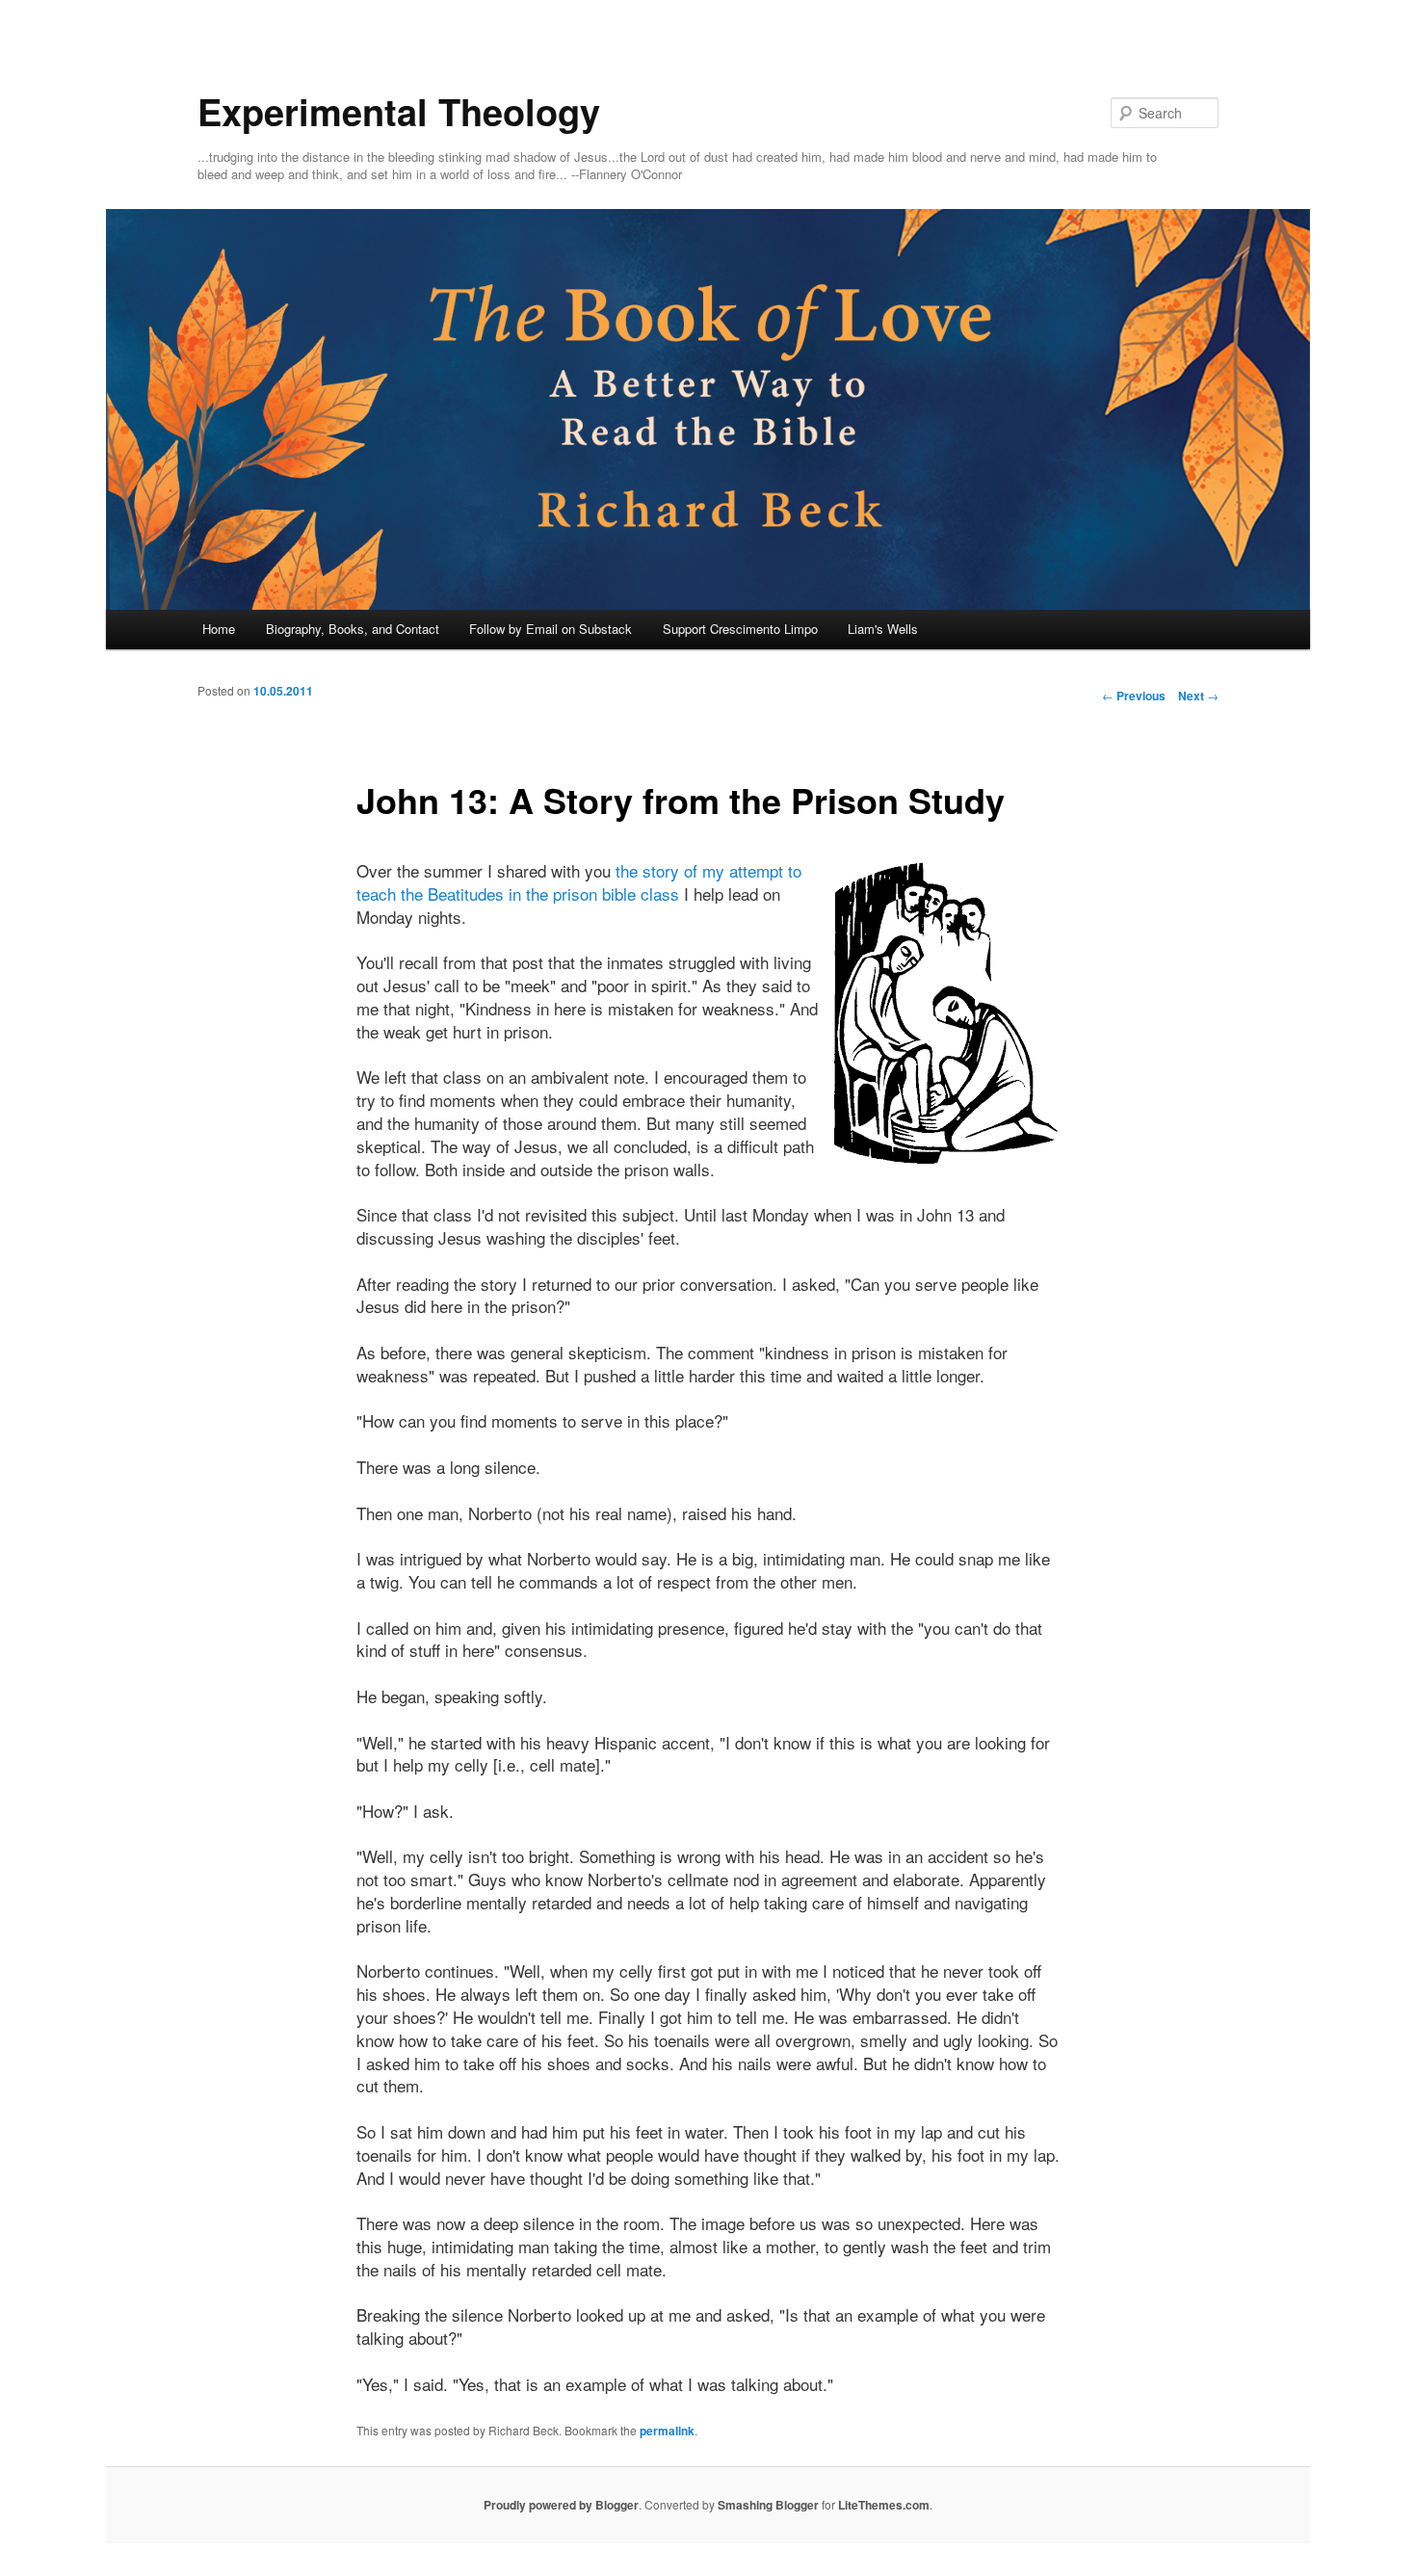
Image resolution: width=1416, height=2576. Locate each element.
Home (219, 629)
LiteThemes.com (884, 2505)
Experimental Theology (399, 111)
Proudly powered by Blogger (561, 2505)
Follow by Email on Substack (551, 629)
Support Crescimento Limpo (740, 629)
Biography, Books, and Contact (353, 629)
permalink (667, 2431)
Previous (1134, 696)
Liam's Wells (883, 629)
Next (1198, 696)
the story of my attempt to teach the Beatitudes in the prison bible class (579, 882)
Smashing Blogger (768, 2505)
